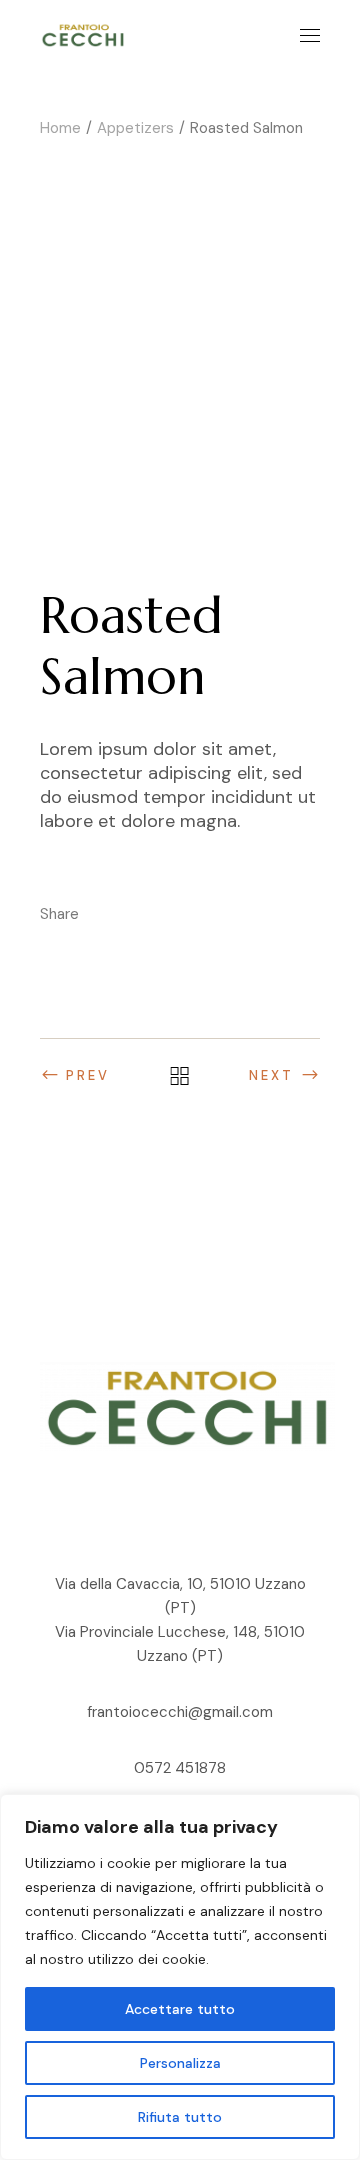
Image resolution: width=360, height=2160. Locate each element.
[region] (180, 1977)
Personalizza (180, 2063)
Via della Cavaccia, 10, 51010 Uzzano (180, 1584)
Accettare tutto (180, 2009)
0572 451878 (180, 1768)
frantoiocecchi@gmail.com (180, 1712)
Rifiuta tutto (180, 2117)
